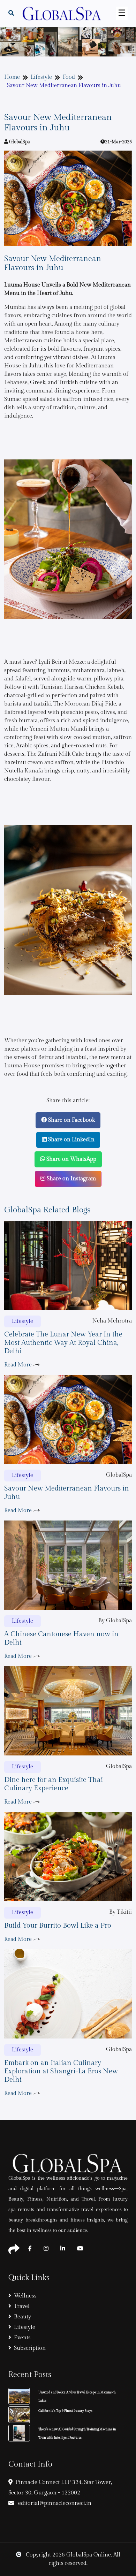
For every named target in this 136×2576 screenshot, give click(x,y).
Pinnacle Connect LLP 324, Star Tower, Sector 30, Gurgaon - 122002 (60, 2488)
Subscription (30, 2348)
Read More (19, 1365)
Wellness (25, 2296)
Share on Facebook (71, 1120)
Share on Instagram (71, 1179)
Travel (22, 2306)
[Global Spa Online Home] (62, 13)
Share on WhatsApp (71, 1159)
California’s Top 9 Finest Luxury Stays (65, 2411)
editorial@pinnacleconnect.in (54, 2503)
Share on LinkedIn (71, 1140)
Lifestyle (41, 77)
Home (12, 77)
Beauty (22, 2317)
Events (22, 2338)
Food (69, 77)
